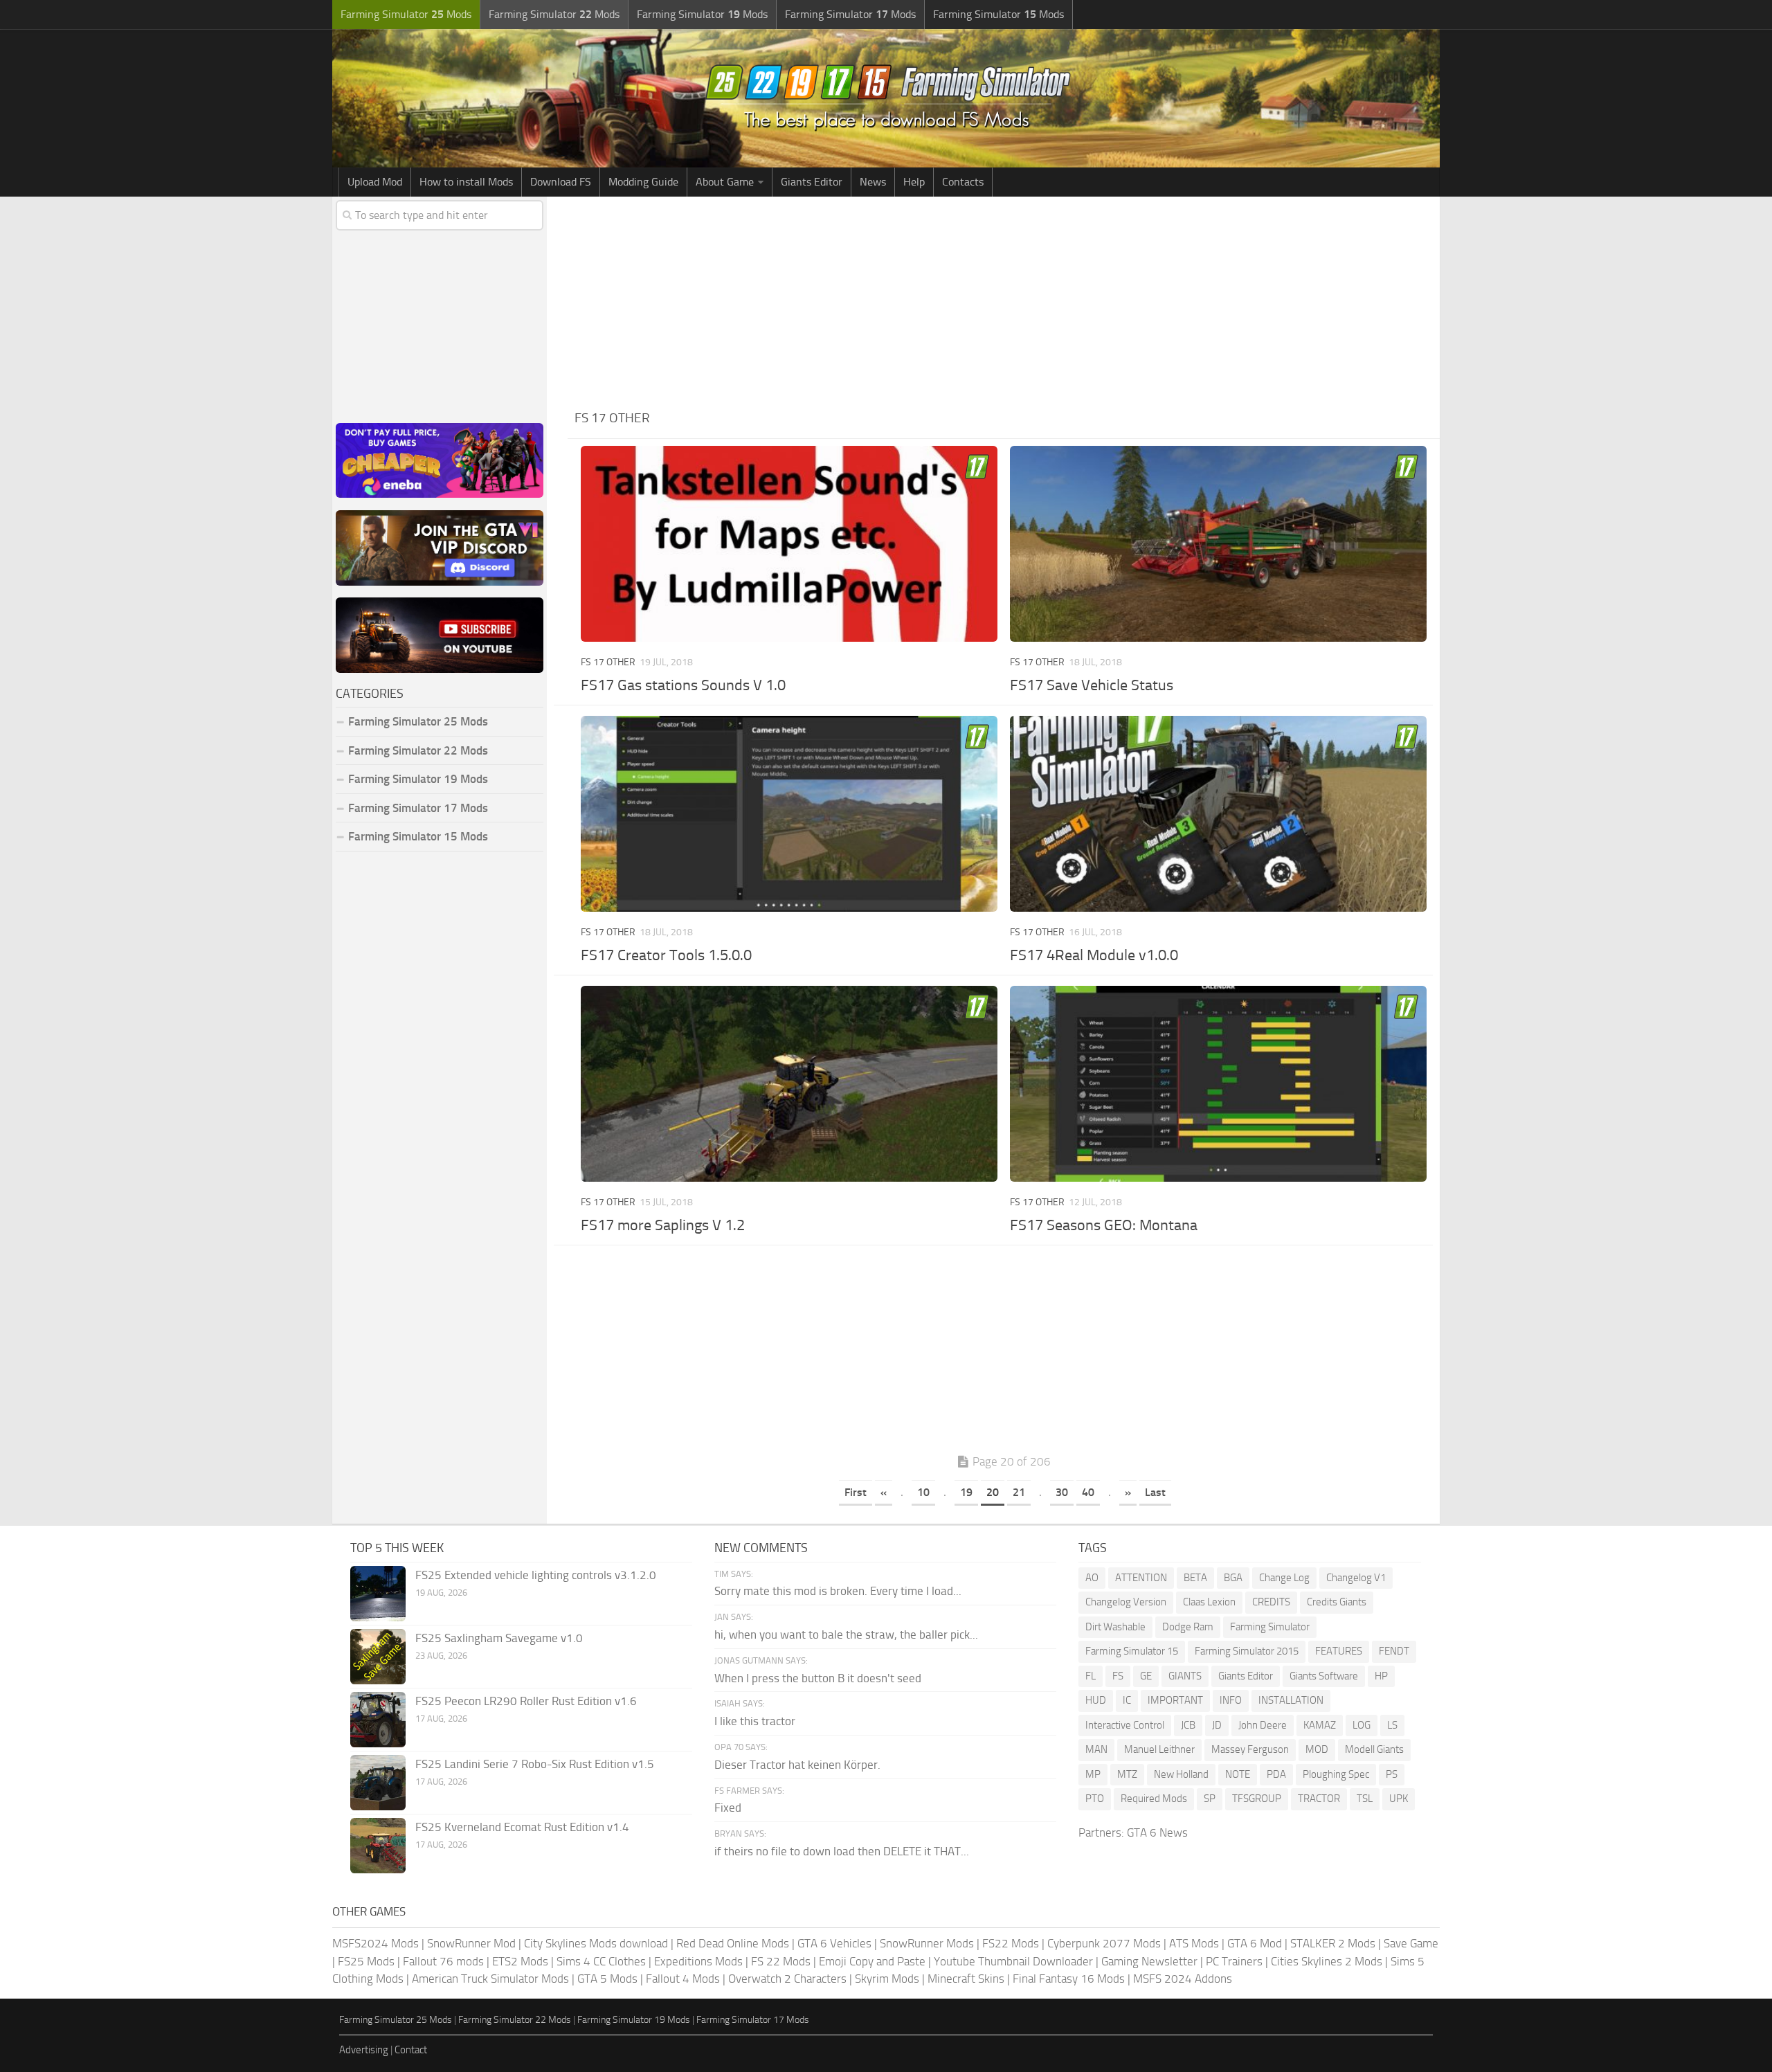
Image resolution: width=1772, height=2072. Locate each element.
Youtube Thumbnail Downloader (1013, 1961)
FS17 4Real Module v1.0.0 (1094, 955)
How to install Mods (466, 182)
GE (1146, 1676)
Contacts (963, 182)
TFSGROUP (1257, 1799)
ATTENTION (1141, 1578)
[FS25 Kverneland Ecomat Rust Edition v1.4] (378, 1846)
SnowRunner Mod (471, 1943)
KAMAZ (1320, 1725)
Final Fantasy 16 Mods (1069, 1979)
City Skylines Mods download (596, 1943)
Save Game (1411, 1943)
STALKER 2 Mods (1333, 1943)
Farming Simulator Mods (406, 14)
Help (914, 182)
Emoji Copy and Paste (872, 1961)
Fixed (728, 1808)
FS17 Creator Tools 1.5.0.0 (666, 955)
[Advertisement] (1004, 300)
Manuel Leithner (1159, 1749)
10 (923, 1492)
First (856, 1492)
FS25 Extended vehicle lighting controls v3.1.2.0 (536, 1575)
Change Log (1284, 1578)
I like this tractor (755, 1721)
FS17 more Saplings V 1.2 (663, 1225)
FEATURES (1339, 1651)
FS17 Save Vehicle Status (1092, 685)
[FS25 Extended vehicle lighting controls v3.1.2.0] (378, 1594)
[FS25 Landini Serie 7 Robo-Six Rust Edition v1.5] (378, 1783)
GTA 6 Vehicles (834, 1943)
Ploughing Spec (1336, 1774)
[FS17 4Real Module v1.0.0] (1218, 814)
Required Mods (1154, 1799)
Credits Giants (1337, 1602)
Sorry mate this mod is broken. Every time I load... (838, 1591)
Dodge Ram (1188, 1627)
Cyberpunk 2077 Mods (1104, 1943)
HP (1381, 1676)
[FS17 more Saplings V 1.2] (789, 1084)
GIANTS (1185, 1676)
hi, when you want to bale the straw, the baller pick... (846, 1634)
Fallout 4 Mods (683, 1979)
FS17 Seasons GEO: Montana (1104, 1225)
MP (1093, 1774)
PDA (1276, 1774)
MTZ (1127, 1774)
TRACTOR (1319, 1799)
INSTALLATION (1291, 1700)
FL (1091, 1676)
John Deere (1263, 1725)
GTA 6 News (1157, 1832)
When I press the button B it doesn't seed (818, 1678)
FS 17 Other (608, 662)
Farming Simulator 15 (1132, 1651)
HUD (1096, 1700)
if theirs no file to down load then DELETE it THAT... (842, 1851)
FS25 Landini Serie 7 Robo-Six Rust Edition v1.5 (535, 1764)
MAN (1096, 1749)
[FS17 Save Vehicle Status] (1218, 544)
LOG (1362, 1725)
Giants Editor (812, 182)
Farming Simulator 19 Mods (418, 779)
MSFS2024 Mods (376, 1943)
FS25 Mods (366, 1961)
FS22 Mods (1011, 1943)
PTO (1095, 1799)
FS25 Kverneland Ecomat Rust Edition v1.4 (522, 1827)
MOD (1317, 1749)
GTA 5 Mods (607, 1979)
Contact (411, 2050)
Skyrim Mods (887, 1979)
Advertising (364, 2050)
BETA (1195, 1578)
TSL (1365, 1799)
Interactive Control (1125, 1725)
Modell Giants (1374, 1749)
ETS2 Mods (520, 1961)
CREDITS (1271, 1602)
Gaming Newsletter (1149, 1961)
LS (1392, 1725)
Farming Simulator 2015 (1247, 1651)
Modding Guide (643, 182)
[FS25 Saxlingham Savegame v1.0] (378, 1657)
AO (1092, 1578)
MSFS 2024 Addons (1183, 1979)
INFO (1231, 1700)
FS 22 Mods (781, 1961)
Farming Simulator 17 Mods (418, 808)
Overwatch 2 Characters (787, 1979)
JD (1217, 1725)
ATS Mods (1194, 1943)
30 (1062, 1492)
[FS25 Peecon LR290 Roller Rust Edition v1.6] (378, 1720)
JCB (1188, 1725)
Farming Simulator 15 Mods (418, 836)
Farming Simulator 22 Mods (418, 750)
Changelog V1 (1356, 1578)
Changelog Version (1126, 1602)
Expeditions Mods (698, 1961)
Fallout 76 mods (443, 1961)
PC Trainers (1234, 1961)
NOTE (1238, 1774)
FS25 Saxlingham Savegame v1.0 (499, 1638)
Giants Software (1324, 1676)
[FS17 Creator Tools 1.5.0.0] (789, 814)
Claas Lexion (1209, 1602)
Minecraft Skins (966, 1979)
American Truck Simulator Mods (490, 1979)
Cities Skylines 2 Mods (1327, 1961)
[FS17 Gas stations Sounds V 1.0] (789, 544)
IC (1127, 1700)
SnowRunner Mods (927, 1943)
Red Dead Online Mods (733, 1943)
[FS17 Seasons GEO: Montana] (1218, 1084)
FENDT (1394, 1651)
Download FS (561, 182)
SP (1210, 1799)
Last (1155, 1492)
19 (966, 1492)
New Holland (1181, 1774)
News (873, 182)
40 (1088, 1492)
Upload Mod (375, 182)
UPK (1399, 1799)
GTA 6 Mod (1255, 1943)
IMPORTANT (1175, 1700)
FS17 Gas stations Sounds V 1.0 (683, 685)
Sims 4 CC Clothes (601, 1961)
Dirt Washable (1115, 1627)
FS (1118, 1676)
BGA (1233, 1578)
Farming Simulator (1270, 1627)
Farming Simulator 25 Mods (396, 2020)
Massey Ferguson (1250, 1749)
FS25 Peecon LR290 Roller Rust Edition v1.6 (526, 1701)
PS (1392, 1774)
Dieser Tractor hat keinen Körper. (797, 1765)
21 (1019, 1492)
